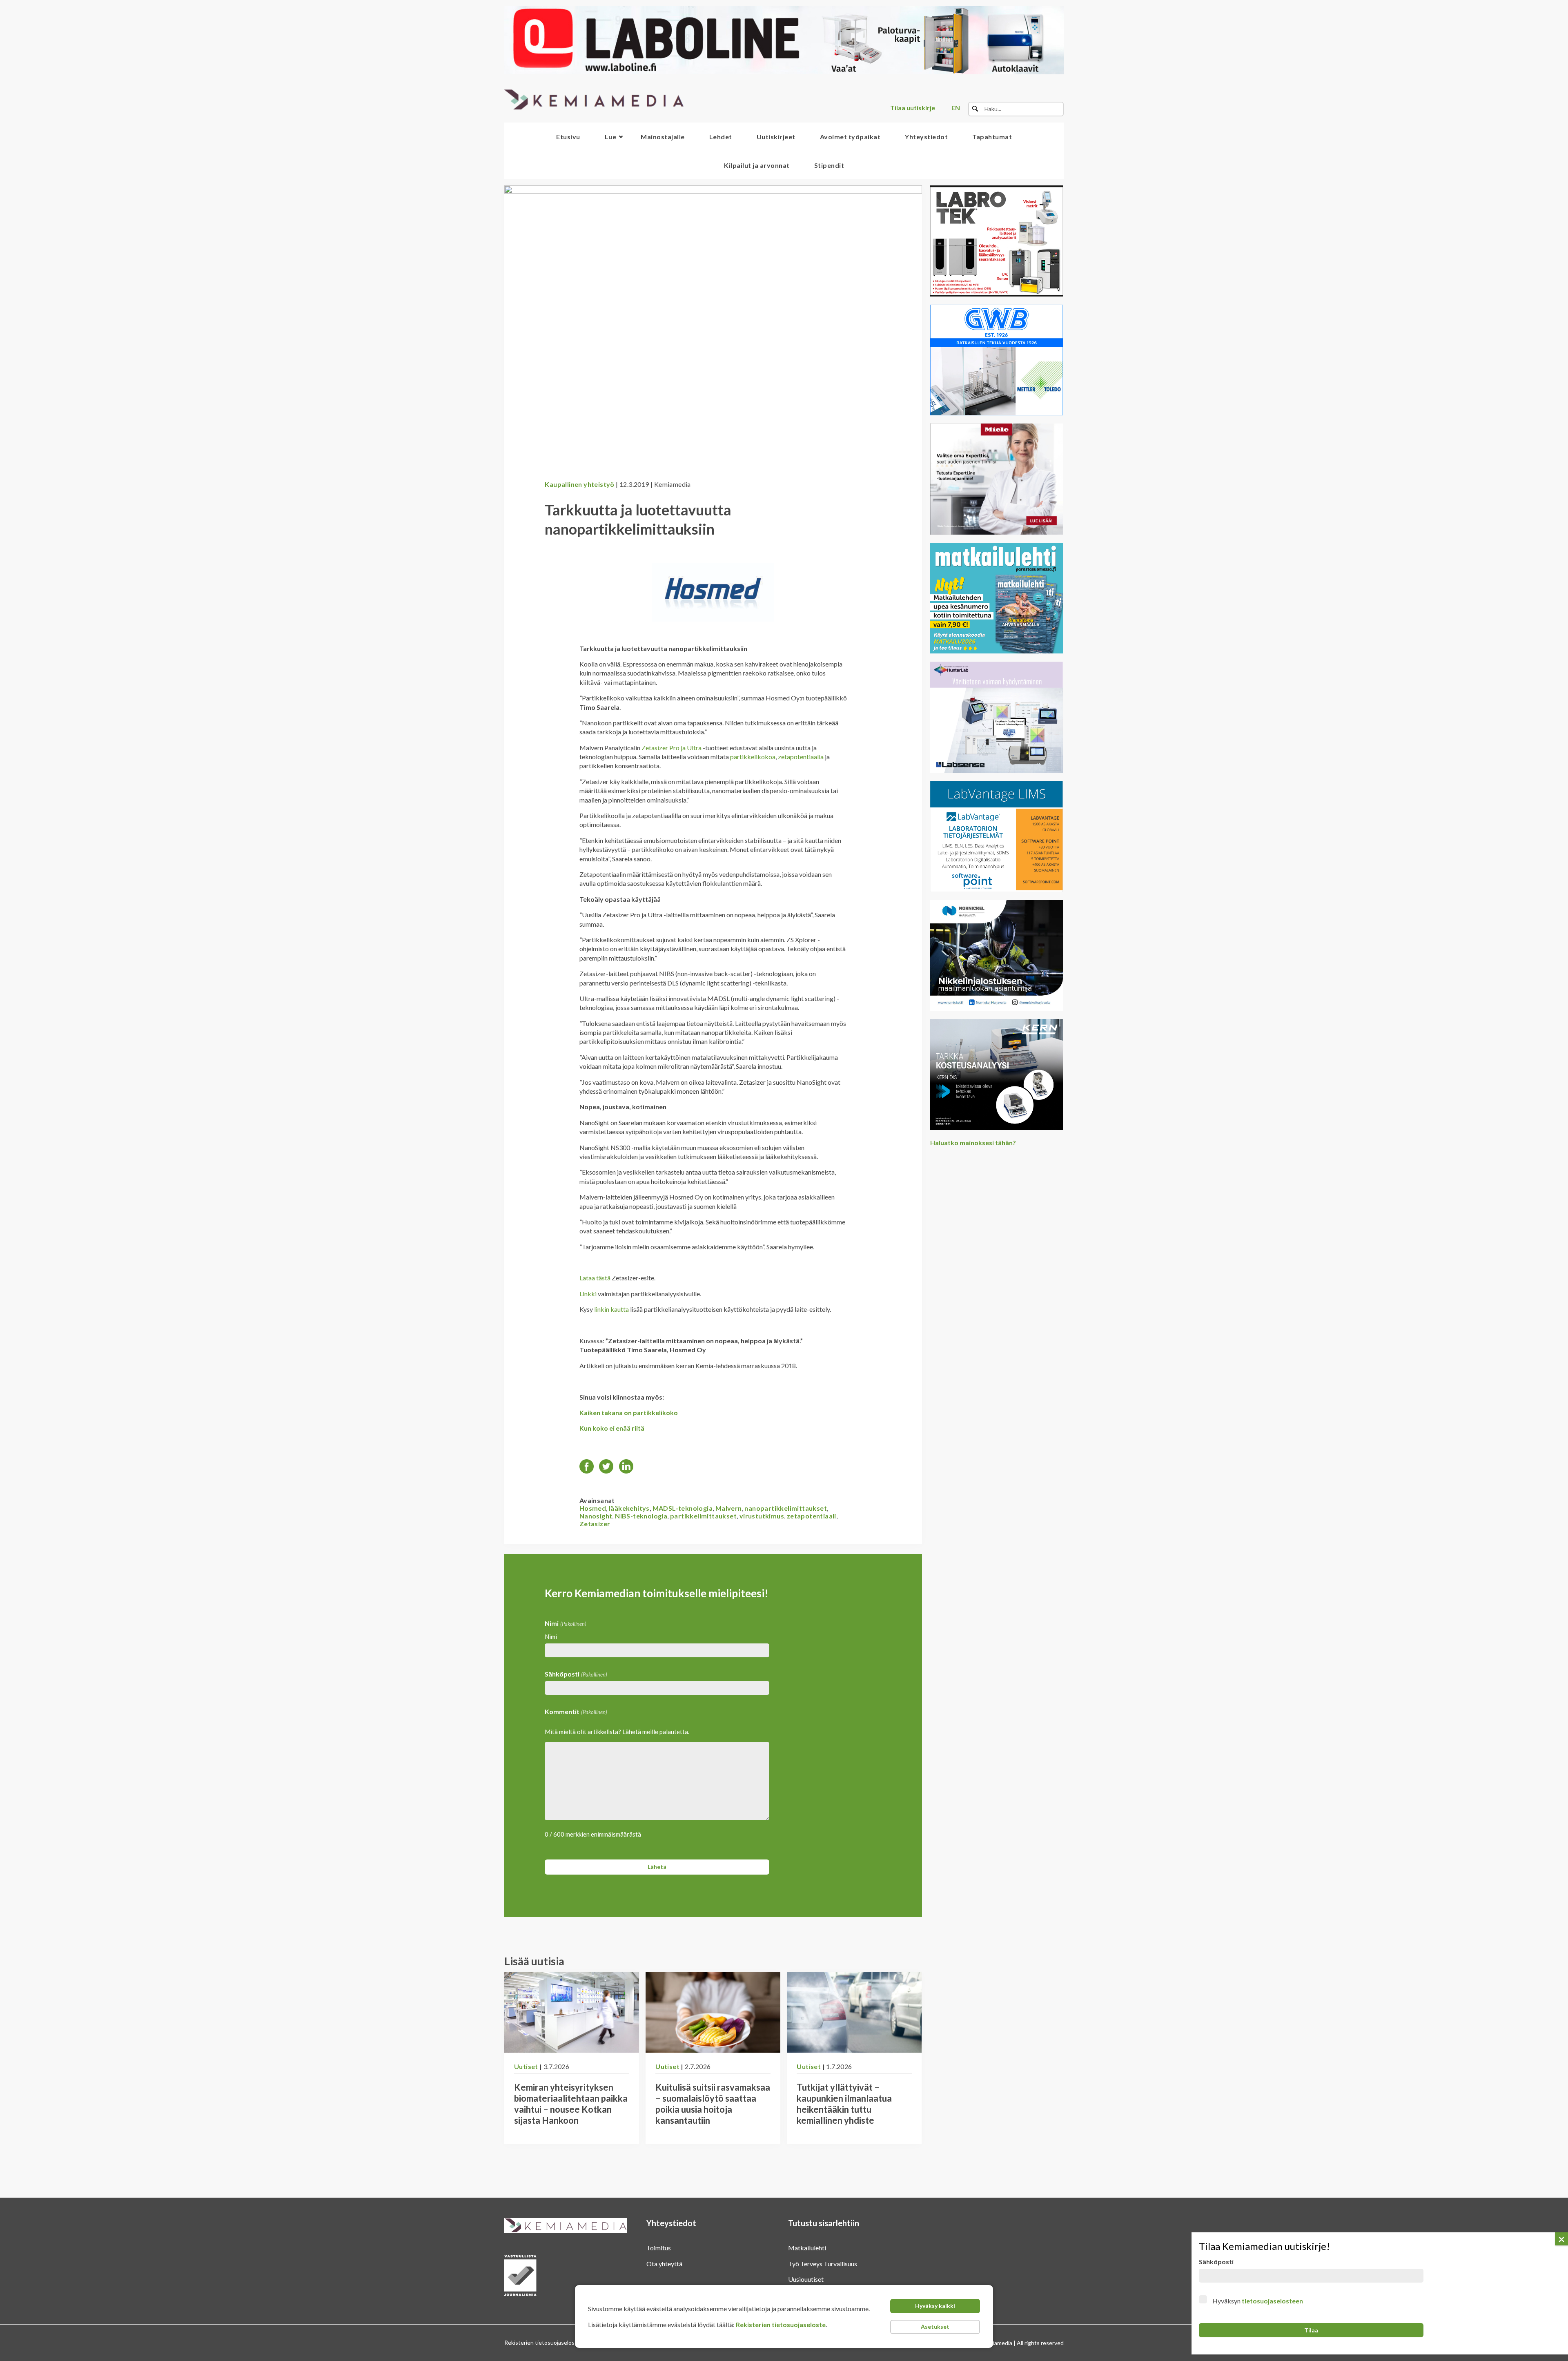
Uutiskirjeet (776, 137)
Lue (611, 137)
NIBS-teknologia (641, 1516)
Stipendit (829, 165)
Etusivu (568, 137)
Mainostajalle (663, 137)
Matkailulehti (807, 2248)
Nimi (551, 1636)
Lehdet (721, 137)
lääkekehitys (629, 1508)
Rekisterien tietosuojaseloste (781, 2324)
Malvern (729, 1508)
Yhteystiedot (926, 137)
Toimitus (659, 2248)
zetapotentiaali (812, 1516)
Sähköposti (576, 1674)
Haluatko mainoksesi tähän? (973, 1143)
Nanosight (596, 1516)
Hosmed (593, 1508)
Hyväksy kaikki (935, 2306)
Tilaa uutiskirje (913, 108)
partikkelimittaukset (703, 1516)
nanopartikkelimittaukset (786, 1508)
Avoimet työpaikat (850, 137)
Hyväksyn (1258, 2301)
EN (956, 108)
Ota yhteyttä (664, 2264)
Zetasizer (595, 1524)
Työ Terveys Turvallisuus (823, 2264)
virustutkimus (762, 1516)
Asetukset (935, 2326)
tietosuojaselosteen (1272, 2301)
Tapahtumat (992, 137)
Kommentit (576, 1711)
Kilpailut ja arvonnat (757, 165)
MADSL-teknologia (683, 1508)
